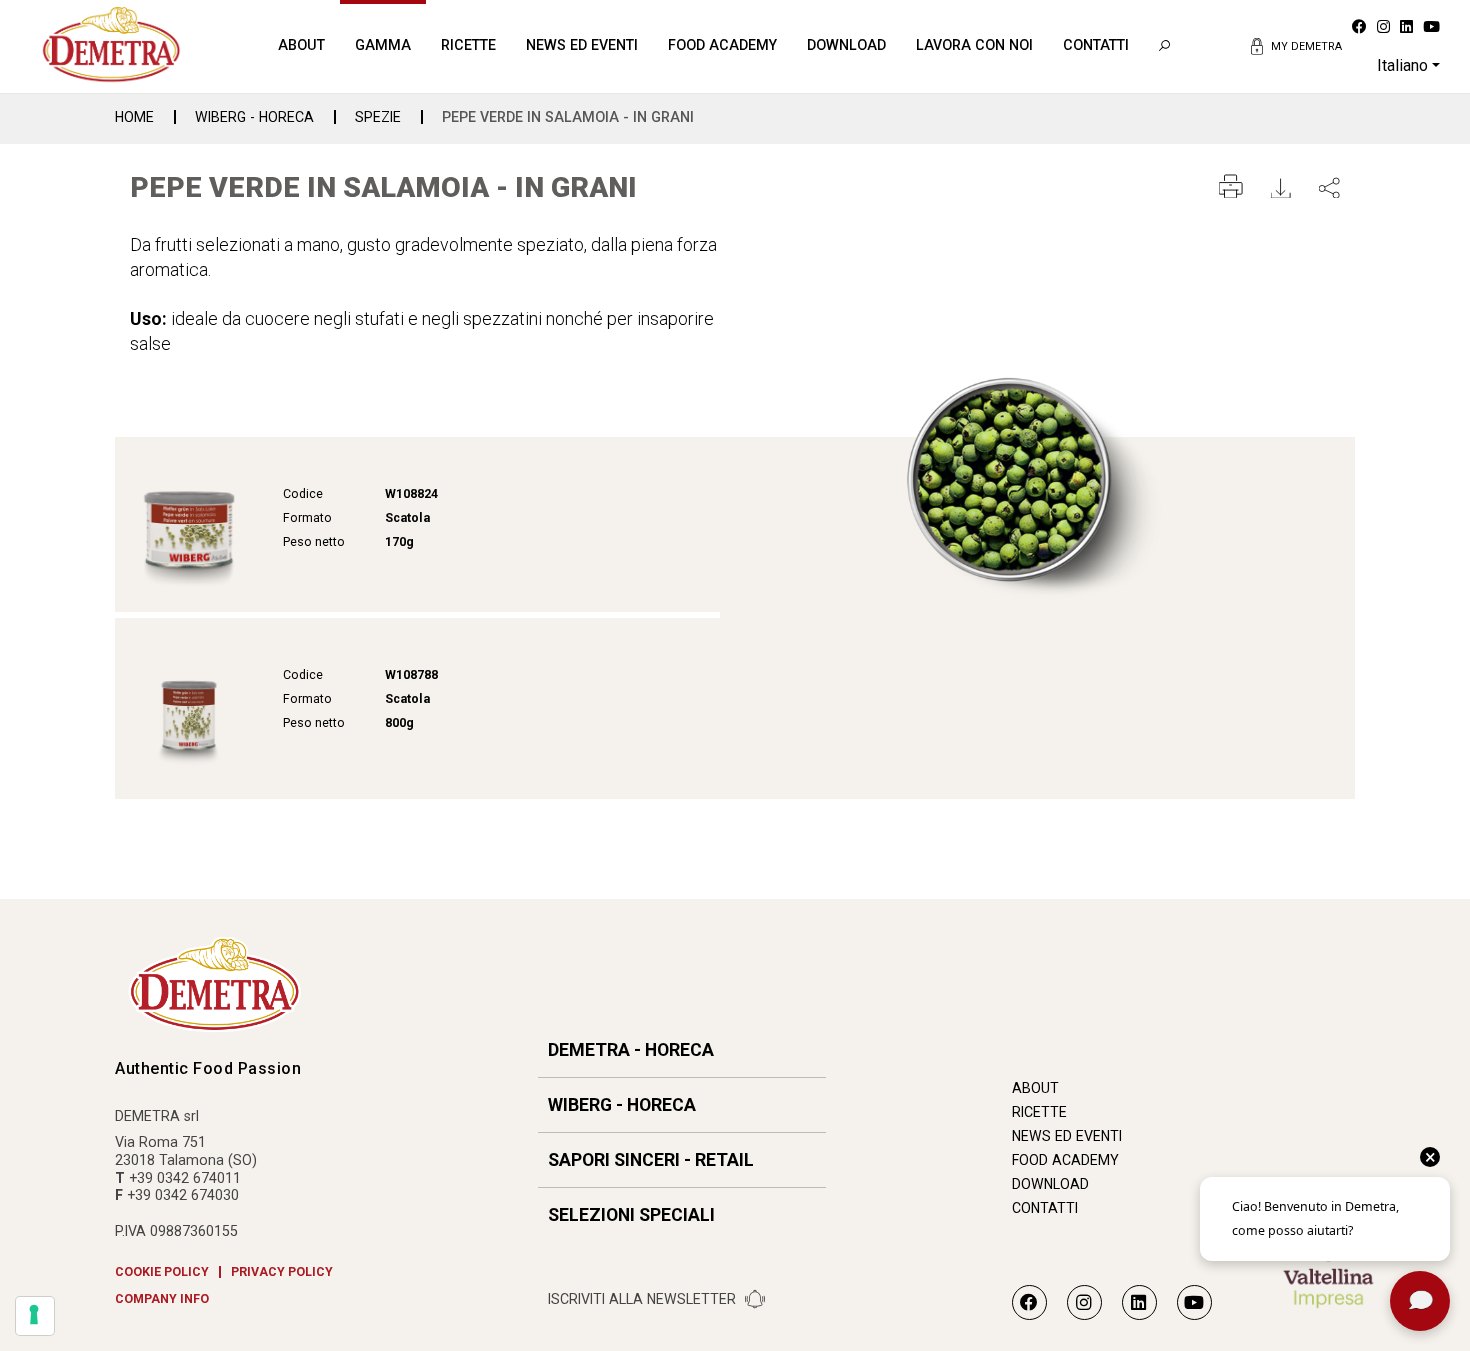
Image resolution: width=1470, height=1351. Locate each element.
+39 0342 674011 (185, 1178)
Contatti (1096, 45)
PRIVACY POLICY (282, 1272)
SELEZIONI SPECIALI (631, 1215)
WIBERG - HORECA (254, 117)
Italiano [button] (1402, 65)
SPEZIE (378, 117)
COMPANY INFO (162, 1299)
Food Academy (722, 45)
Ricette (468, 45)
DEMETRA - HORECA (631, 1050)
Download (846, 45)
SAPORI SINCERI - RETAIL (651, 1160)
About (301, 45)
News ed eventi (582, 45)
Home (134, 117)
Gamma (383, 45)
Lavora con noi (974, 45)
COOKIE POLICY (162, 1272)
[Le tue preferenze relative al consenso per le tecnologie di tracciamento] (35, 1316)
